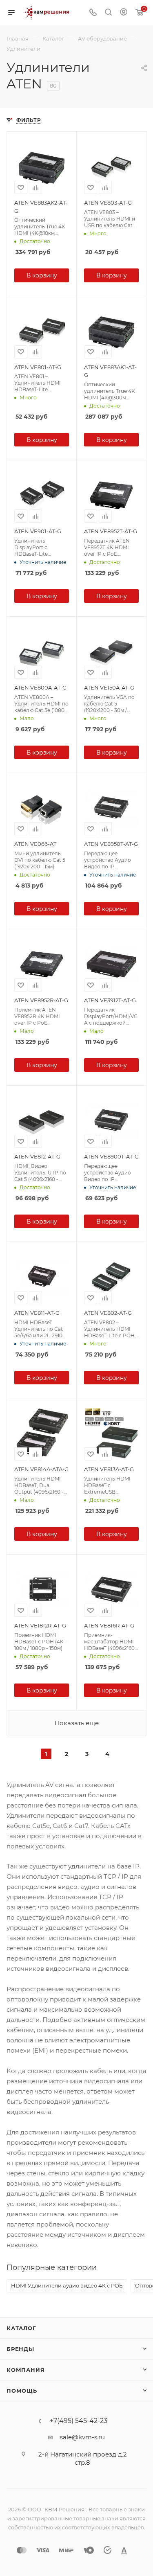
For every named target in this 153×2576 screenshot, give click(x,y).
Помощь (22, 2391)
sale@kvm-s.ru (82, 2437)
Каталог (21, 2328)
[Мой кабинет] (124, 13)
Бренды (20, 2349)
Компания (25, 2370)
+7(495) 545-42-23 (79, 2421)
